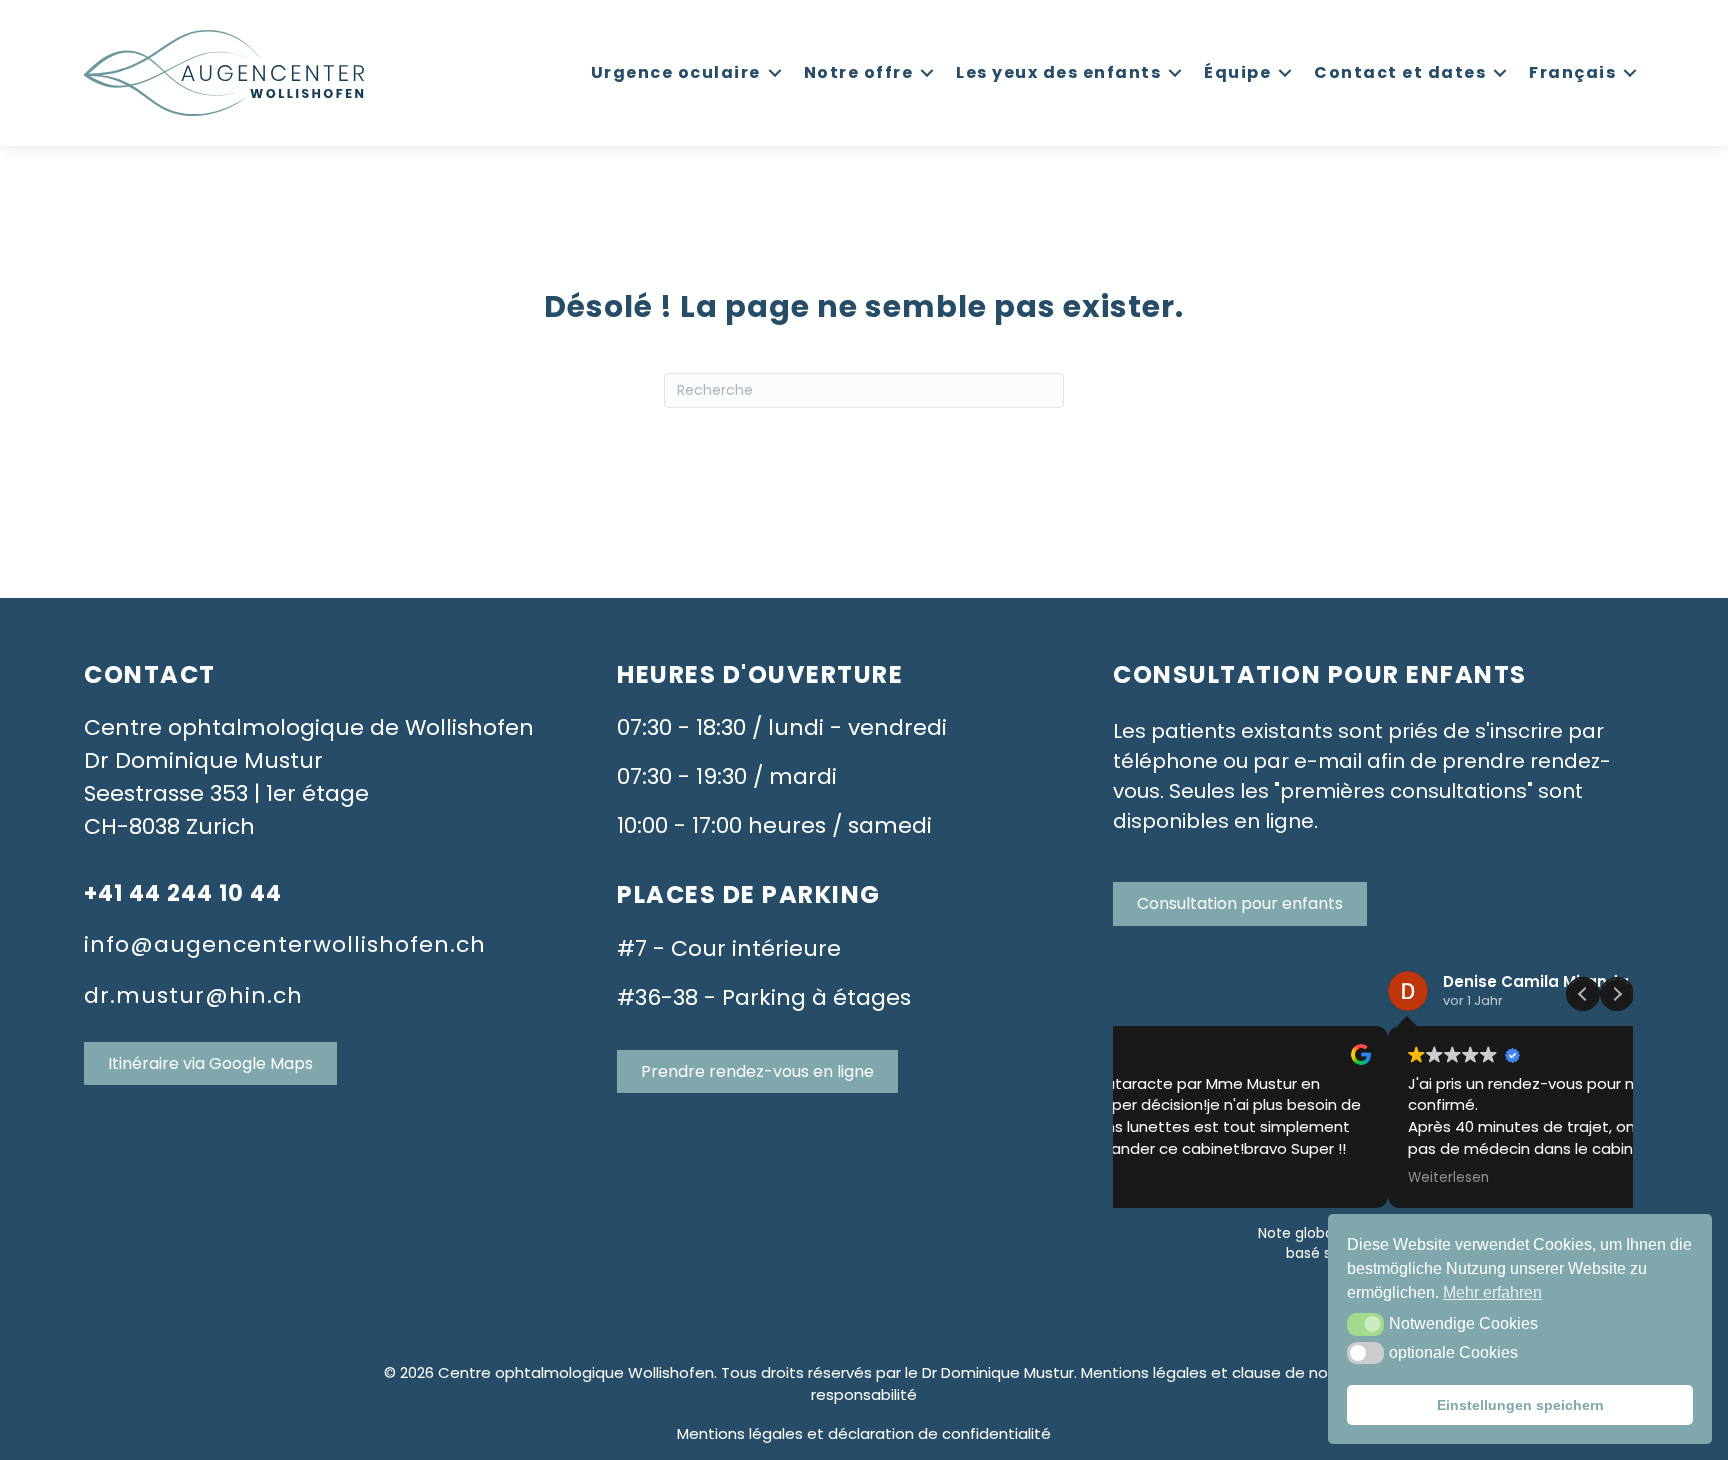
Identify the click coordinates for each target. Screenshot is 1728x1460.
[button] (1365, 1324)
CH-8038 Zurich (169, 826)
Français (1572, 72)
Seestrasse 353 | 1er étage (226, 793)
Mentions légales (740, 1433)
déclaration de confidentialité (939, 1433)
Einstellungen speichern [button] (1520, 1405)
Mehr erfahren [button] (1492, 1292)
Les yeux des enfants (1058, 72)
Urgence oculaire (676, 72)
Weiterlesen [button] (1173, 1178)
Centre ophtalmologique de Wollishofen (309, 727)
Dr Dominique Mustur (203, 760)
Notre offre (859, 72)
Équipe (1237, 72)
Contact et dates (1400, 72)
